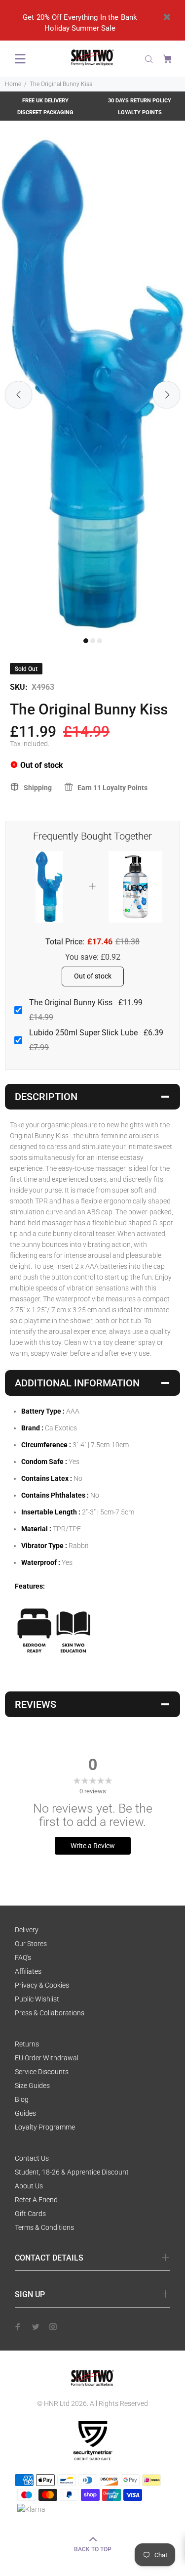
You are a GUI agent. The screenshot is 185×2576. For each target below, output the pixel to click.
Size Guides (32, 2086)
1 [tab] (86, 641)
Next (166, 395)
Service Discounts (42, 2072)
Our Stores (31, 1944)
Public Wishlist (37, 1999)
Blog (22, 2099)
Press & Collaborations (50, 2013)
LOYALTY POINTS (140, 112)
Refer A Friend (36, 2200)
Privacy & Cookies (42, 1985)
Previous (18, 395)
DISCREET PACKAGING (45, 112)
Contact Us (32, 2158)
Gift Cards (30, 2214)
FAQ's (23, 1957)
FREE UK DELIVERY (45, 101)
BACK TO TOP (93, 2549)
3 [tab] (100, 641)
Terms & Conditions (44, 2227)
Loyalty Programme (45, 2127)
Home (13, 84)
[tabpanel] (92, 385)
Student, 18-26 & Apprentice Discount (72, 2172)
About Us (29, 2186)
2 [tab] (93, 641)
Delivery (27, 1930)
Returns (27, 2044)
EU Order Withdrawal (47, 2058)
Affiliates (28, 1971)
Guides (25, 2113)
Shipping (38, 788)
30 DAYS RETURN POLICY (140, 101)
